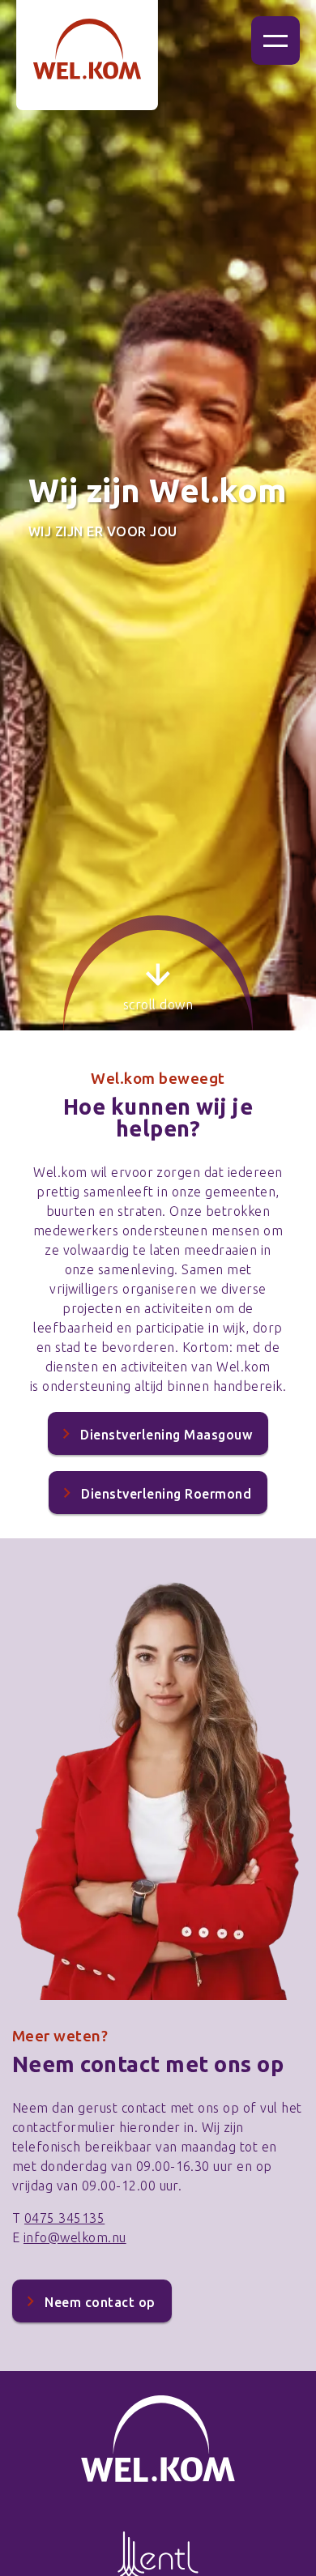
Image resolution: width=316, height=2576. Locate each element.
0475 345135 (64, 2218)
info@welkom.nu (75, 2237)
